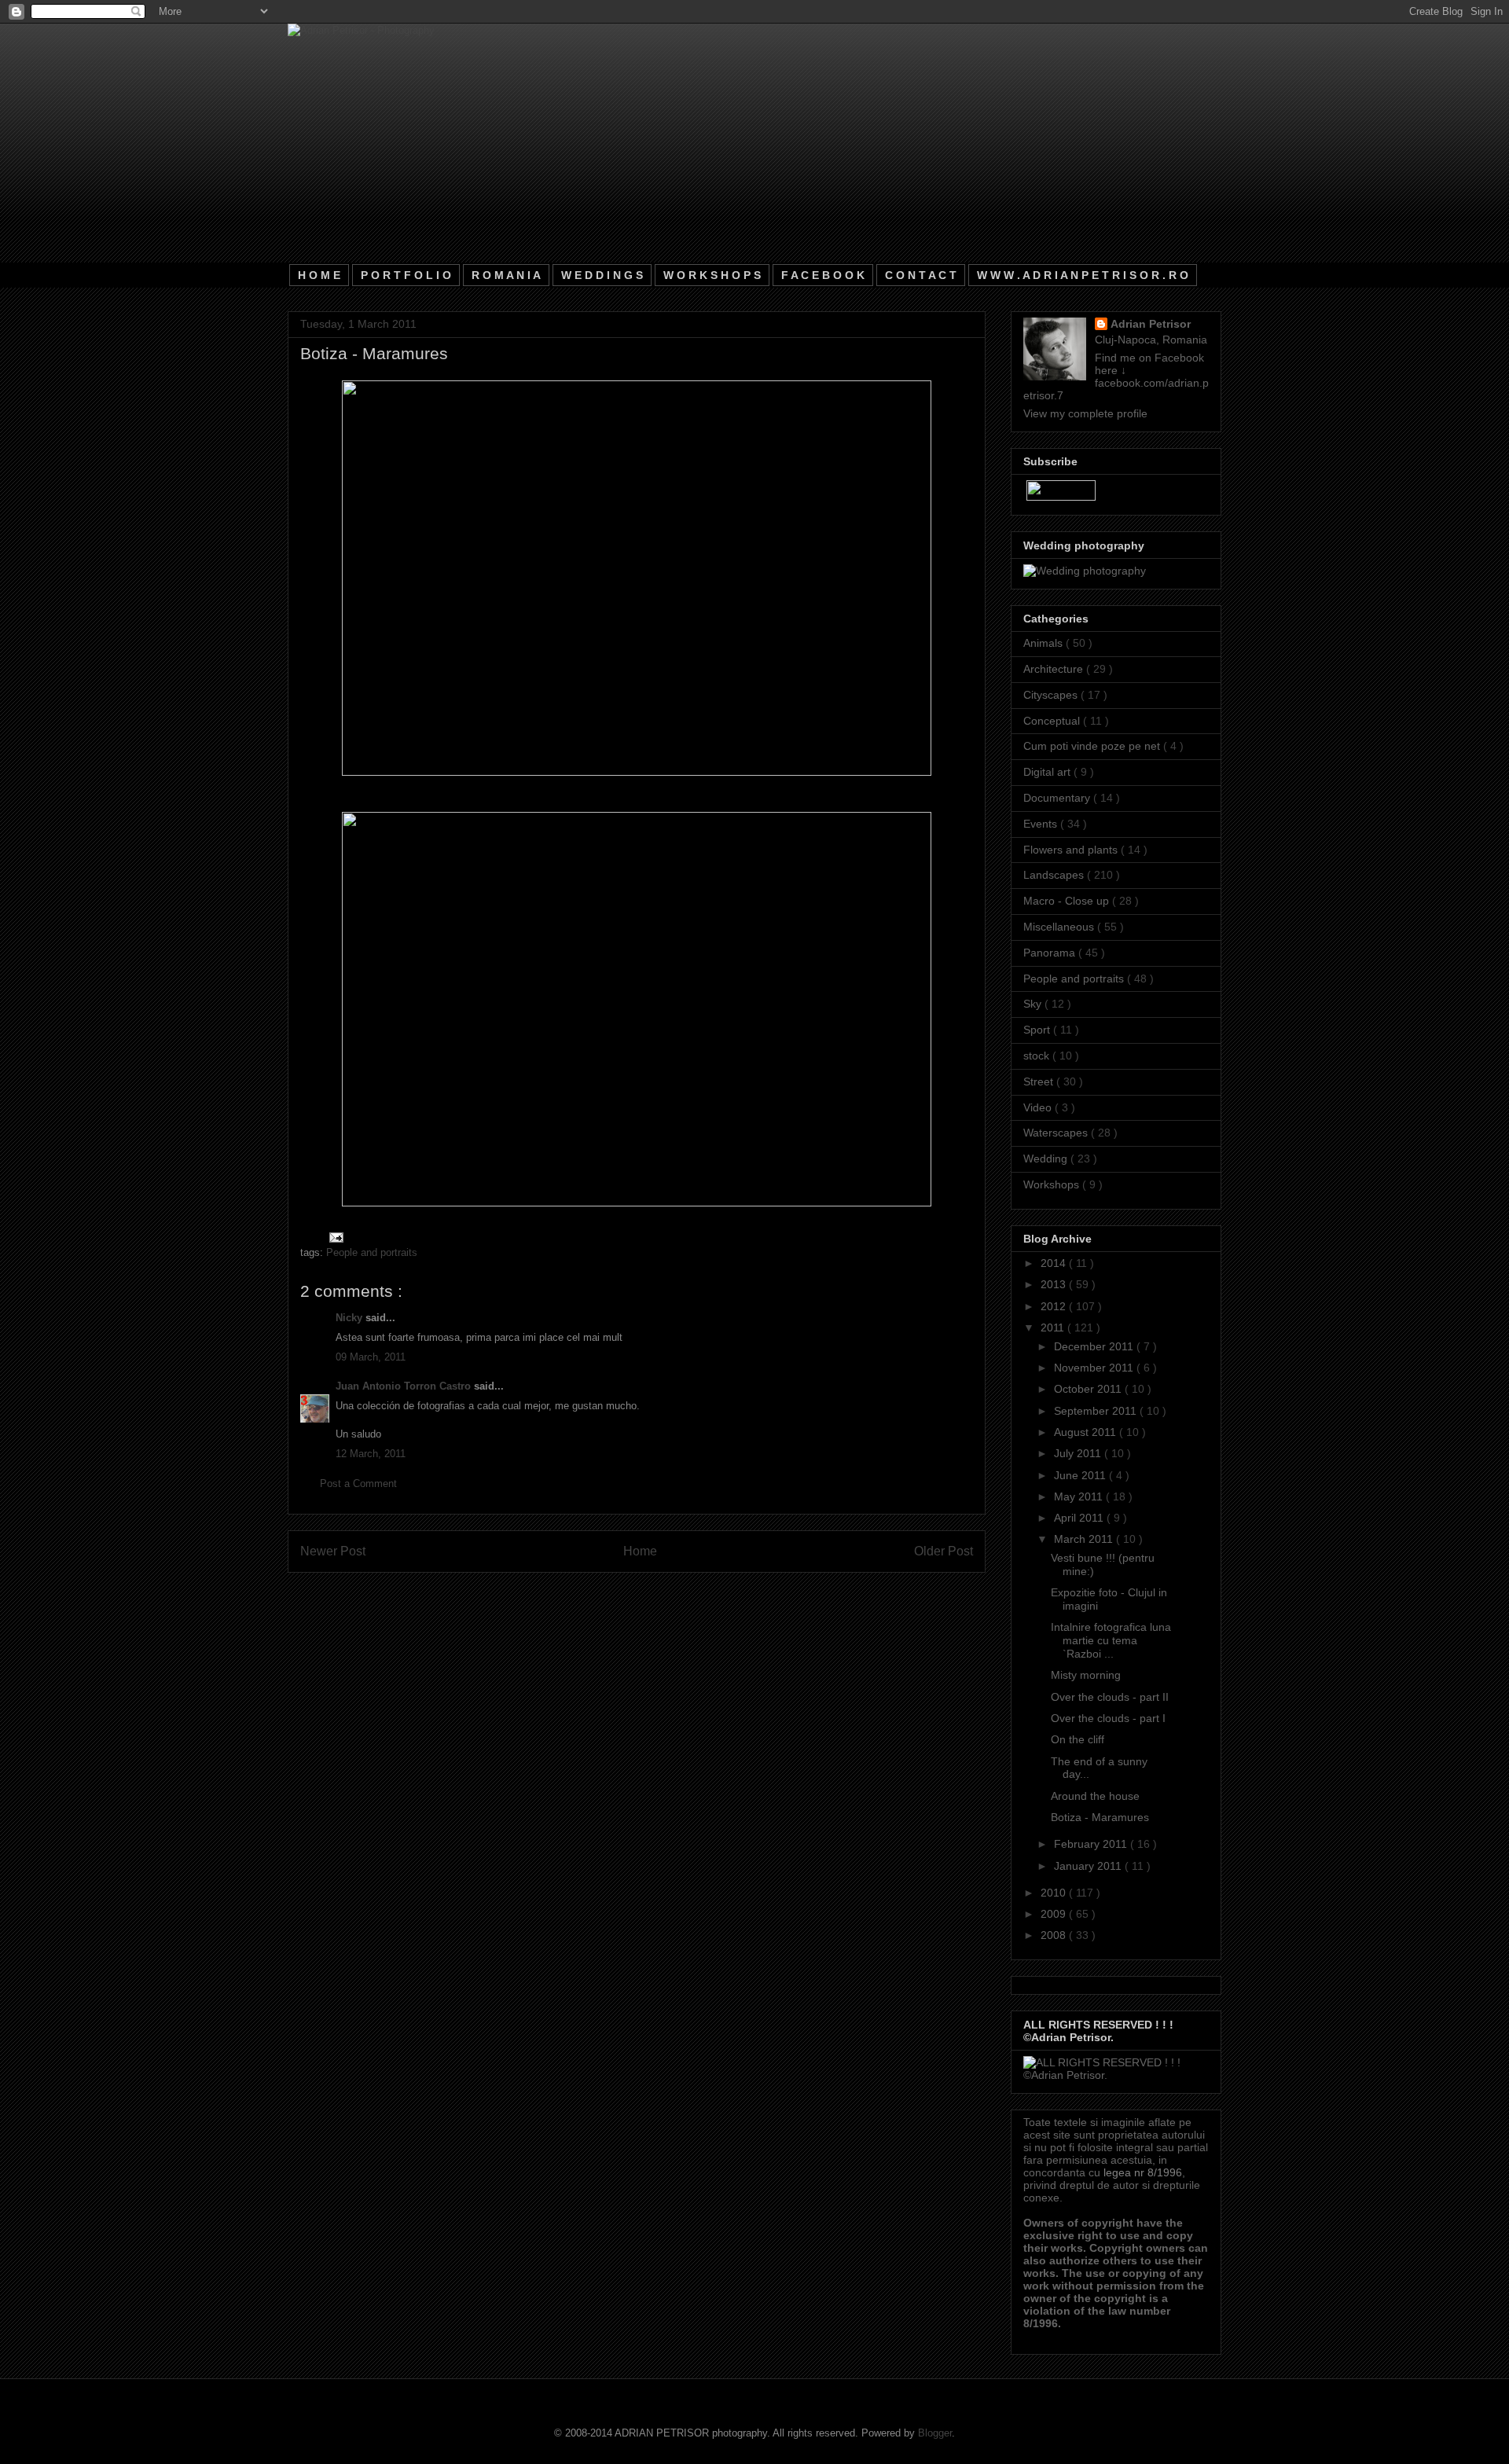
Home (640, 1551)
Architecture (1055, 669)
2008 (1055, 1935)
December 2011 (1095, 1346)
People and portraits (372, 1252)
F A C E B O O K (823, 275)
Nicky (351, 1318)
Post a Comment (358, 1484)
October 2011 (1089, 1389)
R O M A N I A (506, 275)
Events (1042, 824)
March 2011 (1085, 1539)
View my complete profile (1085, 413)
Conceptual (1053, 721)
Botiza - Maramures (1100, 1817)
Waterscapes (1057, 1133)
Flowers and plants (1072, 850)
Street (1040, 1081)
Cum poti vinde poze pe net (1093, 746)
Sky (1034, 1004)
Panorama (1051, 953)
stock (1038, 1056)
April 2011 (1080, 1518)
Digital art (1048, 772)
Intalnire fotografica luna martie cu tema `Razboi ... (1111, 1640)
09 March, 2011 (371, 1357)
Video (1039, 1107)
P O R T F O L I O (406, 275)
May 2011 (1080, 1496)
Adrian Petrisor (1151, 324)
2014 (1055, 1263)
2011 (1054, 1327)
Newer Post (333, 1551)
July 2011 (1079, 1453)
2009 (1055, 1914)
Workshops (1053, 1184)
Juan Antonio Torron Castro (405, 1386)
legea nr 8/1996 (1143, 2172)
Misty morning (1086, 1675)
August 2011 (1087, 1432)
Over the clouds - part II (1110, 1697)
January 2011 (1089, 1866)
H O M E (319, 275)
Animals (1045, 643)
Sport (1038, 1030)
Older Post (944, 1551)
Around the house (1095, 1796)
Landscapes (1055, 875)
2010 (1055, 1893)
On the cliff (1078, 1739)
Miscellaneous (1060, 927)
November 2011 (1095, 1368)
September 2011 (1097, 1411)
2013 (1055, 1284)
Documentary (1058, 798)
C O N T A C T (921, 275)
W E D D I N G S (602, 275)
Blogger (935, 2433)
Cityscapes (1052, 695)
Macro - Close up (1068, 901)
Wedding (1047, 1159)
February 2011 (1092, 1844)
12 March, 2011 (371, 1454)
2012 (1055, 1306)
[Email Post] (334, 1237)
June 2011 (1081, 1475)
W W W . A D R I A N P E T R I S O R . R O (1083, 275)
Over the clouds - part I (1108, 1718)
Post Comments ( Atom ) (669, 1592)
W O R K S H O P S (712, 275)
